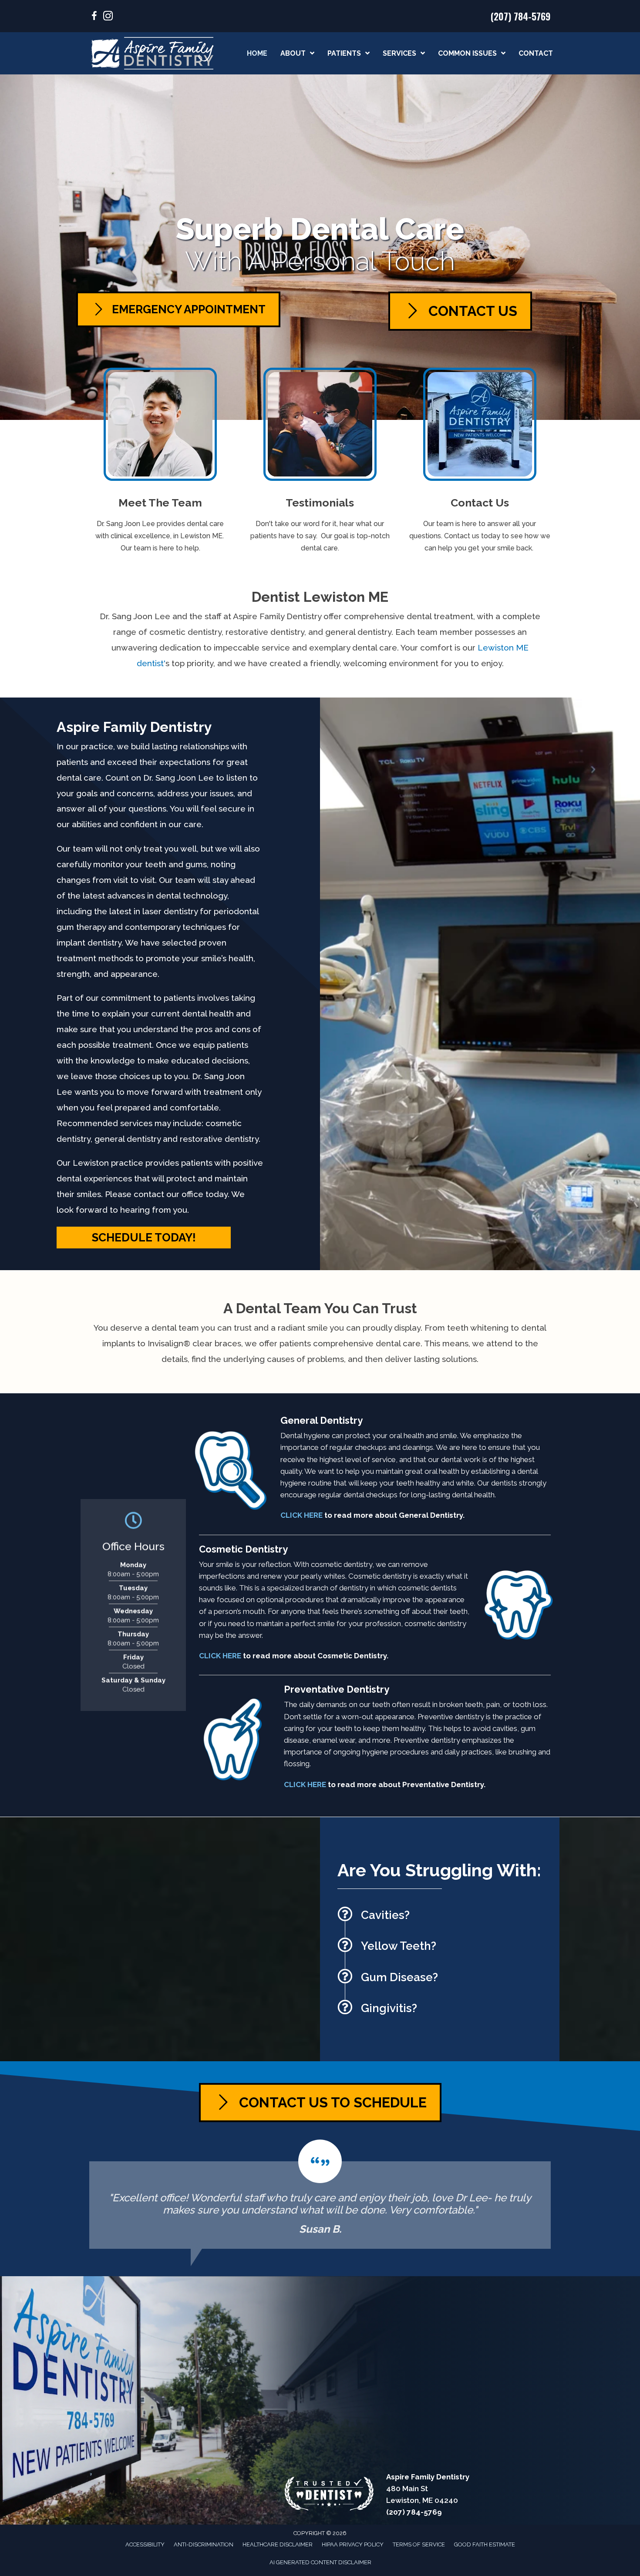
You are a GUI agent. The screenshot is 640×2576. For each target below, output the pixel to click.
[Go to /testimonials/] (320, 463)
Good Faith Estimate (485, 2544)
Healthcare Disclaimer (278, 2544)
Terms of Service (419, 2544)
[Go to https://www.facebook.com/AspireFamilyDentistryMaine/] (94, 17)
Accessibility (145, 2544)
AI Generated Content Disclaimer (320, 2562)
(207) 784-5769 (521, 16)
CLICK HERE (301, 1515)
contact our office (168, 1194)
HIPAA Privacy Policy (353, 2544)
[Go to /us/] (160, 463)
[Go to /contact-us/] (480, 463)
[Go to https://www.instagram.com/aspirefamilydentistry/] (108, 17)
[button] (144, 1238)
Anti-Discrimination (204, 2544)
